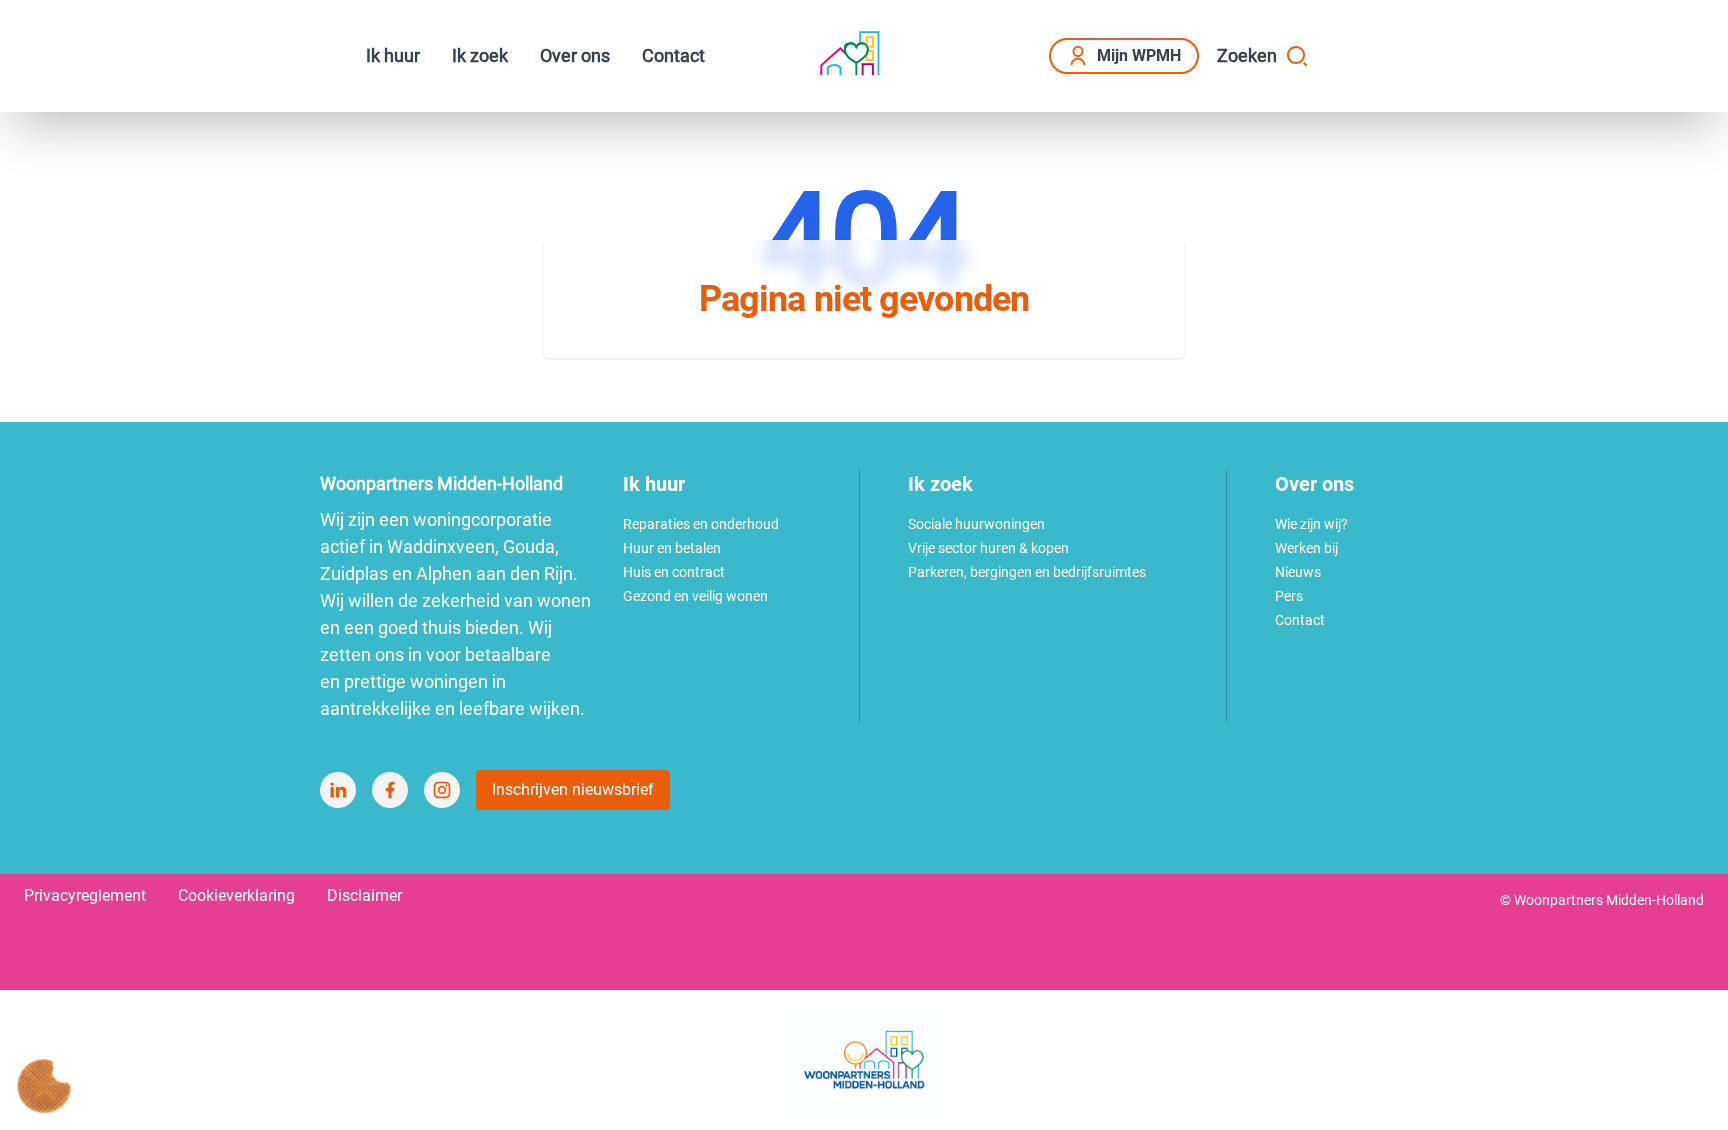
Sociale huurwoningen (976, 524)
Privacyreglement (85, 895)
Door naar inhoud (155, 27)
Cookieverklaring (236, 895)
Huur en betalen (672, 548)
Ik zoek (480, 55)
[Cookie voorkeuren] (44, 1086)
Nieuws (1298, 572)
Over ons (575, 55)
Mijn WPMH (1139, 55)
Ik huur (393, 55)
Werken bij (1306, 548)
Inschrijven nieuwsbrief (573, 789)
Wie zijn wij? (1311, 524)
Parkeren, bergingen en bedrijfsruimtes (1027, 572)
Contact (673, 55)
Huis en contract (674, 572)
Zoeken (1247, 55)
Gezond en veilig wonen (695, 596)
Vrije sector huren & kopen (988, 548)
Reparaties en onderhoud (701, 524)
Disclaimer (364, 895)
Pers (1289, 596)
